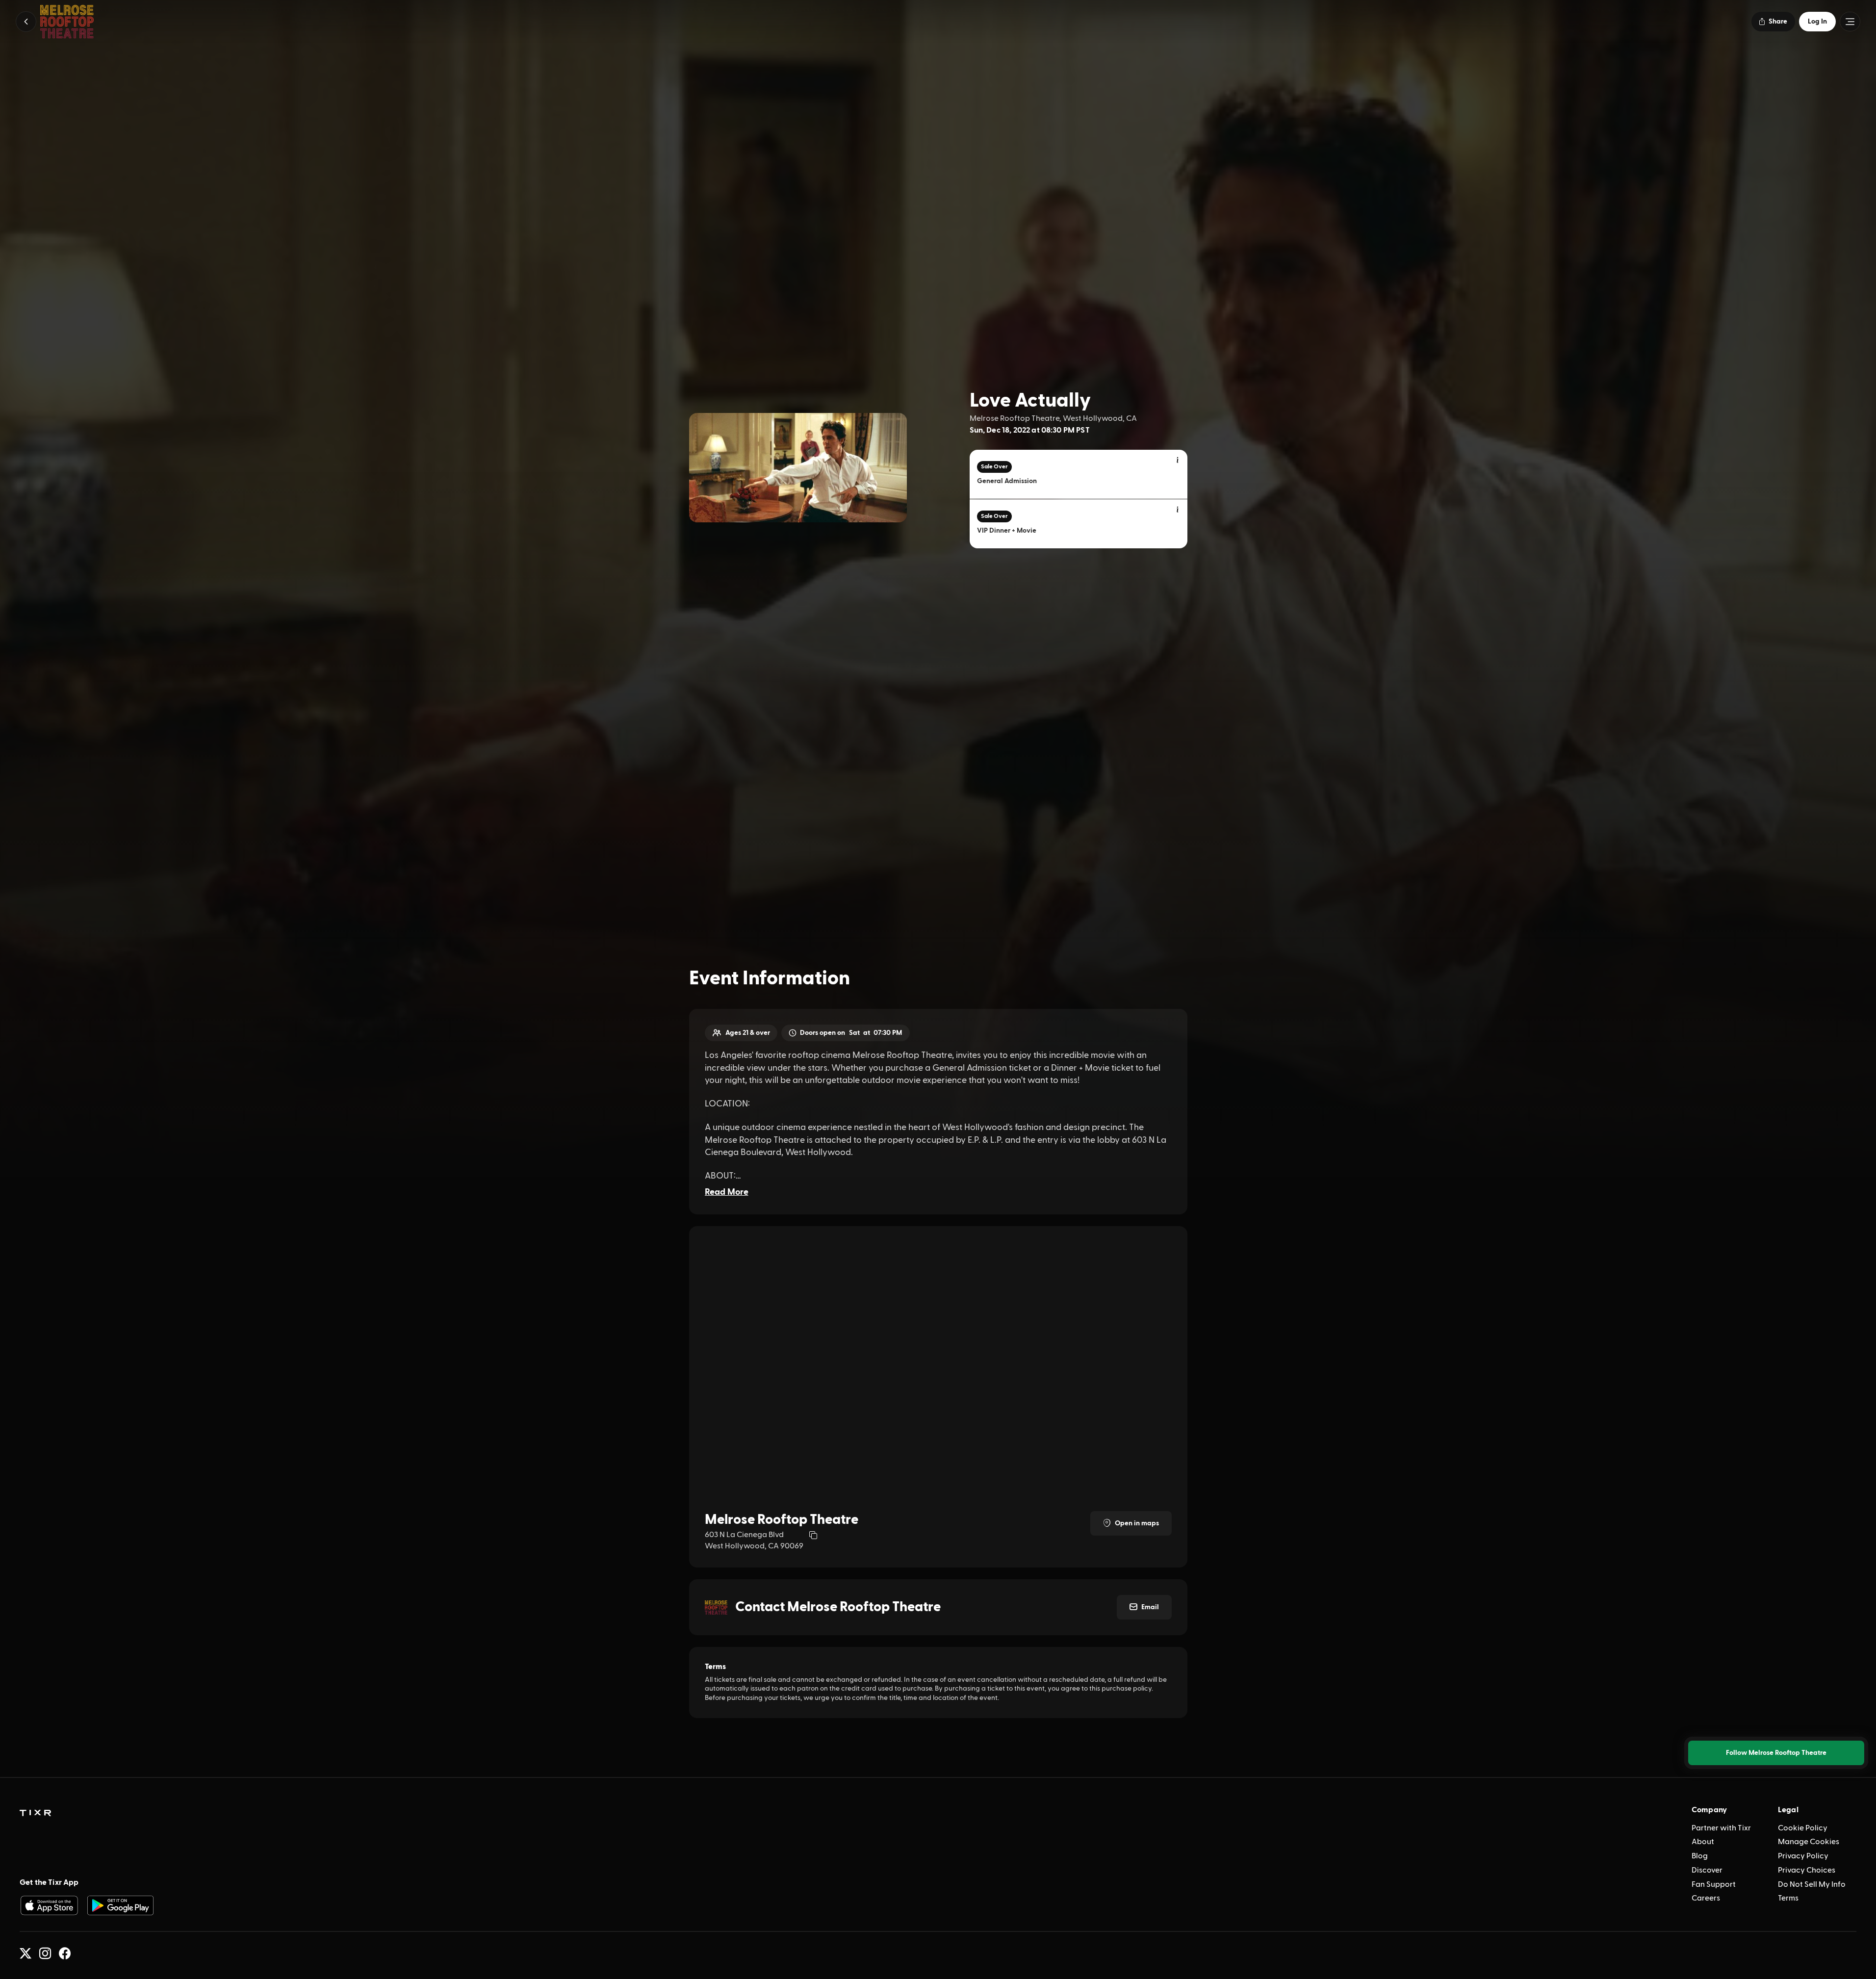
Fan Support (1714, 1884)
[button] (26, 22)
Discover (1707, 1870)
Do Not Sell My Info (1812, 1884)
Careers (1706, 1898)
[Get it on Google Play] (121, 1905)
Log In (1817, 22)
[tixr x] (26, 1953)
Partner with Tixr (1721, 1828)
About (1703, 1842)
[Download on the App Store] (49, 1905)
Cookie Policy (1803, 1828)
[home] (35, 1813)
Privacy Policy (1803, 1856)
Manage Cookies (1809, 1842)
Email (1150, 1607)
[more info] (1178, 461)
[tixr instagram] (45, 1953)
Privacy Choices (1807, 1870)
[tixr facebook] (65, 1953)
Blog (1700, 1856)
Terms (1788, 1898)
